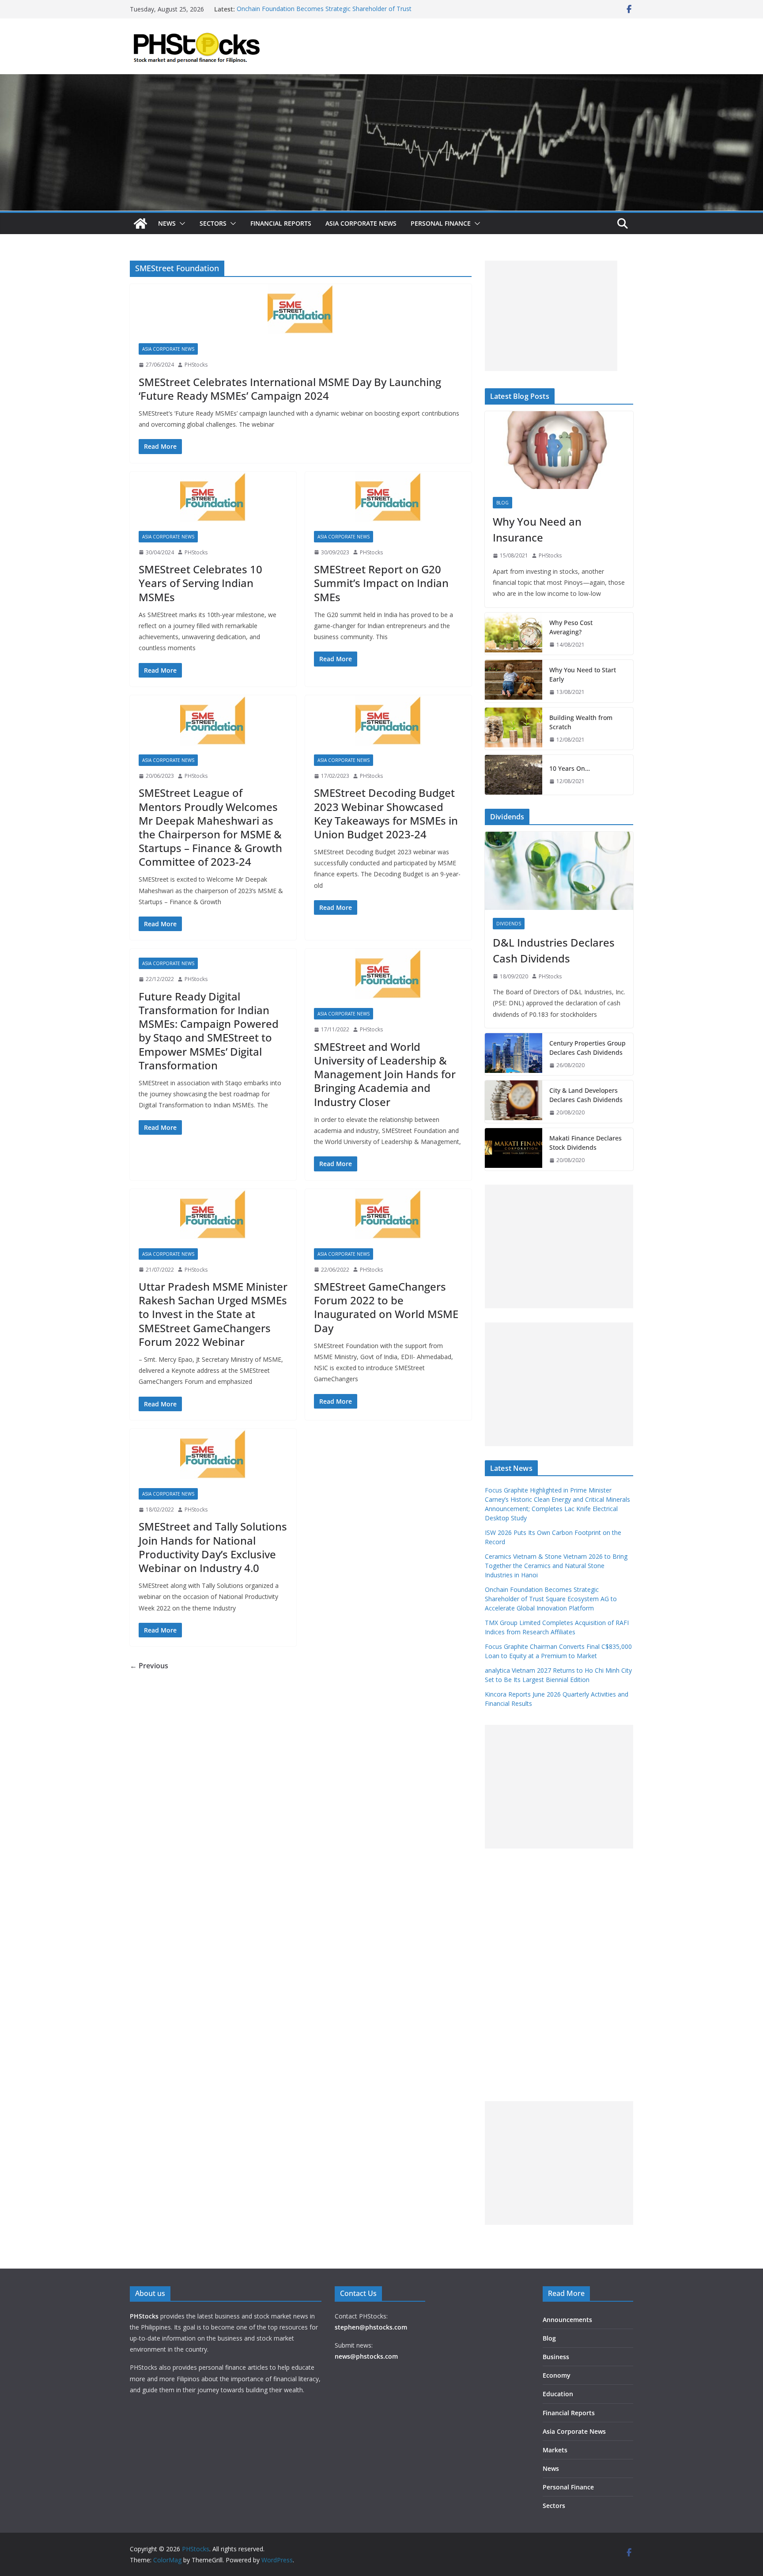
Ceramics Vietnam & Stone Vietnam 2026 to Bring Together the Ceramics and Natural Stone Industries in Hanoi (556, 1566)
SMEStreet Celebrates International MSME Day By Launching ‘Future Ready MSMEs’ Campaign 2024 (290, 389)
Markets (555, 2450)
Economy (557, 2375)
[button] (181, 224)
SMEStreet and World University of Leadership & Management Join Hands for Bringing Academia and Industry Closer (385, 1074)
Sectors (213, 223)
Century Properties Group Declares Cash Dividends (587, 1048)
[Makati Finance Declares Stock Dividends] (514, 1149)
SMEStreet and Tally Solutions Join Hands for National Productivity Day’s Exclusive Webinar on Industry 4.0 (213, 1547)
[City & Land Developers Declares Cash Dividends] (514, 1102)
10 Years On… (570, 768)
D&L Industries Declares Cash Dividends (554, 950)
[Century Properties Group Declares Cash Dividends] (514, 1054)
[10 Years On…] (514, 775)
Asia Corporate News (361, 223)
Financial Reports (281, 223)
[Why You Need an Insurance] (559, 450)
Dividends (509, 924)
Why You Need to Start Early (583, 674)
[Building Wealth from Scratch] (514, 729)
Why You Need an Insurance (537, 529)
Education (558, 2394)
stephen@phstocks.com (371, 2327)
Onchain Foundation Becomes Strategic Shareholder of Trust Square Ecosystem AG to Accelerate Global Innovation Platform (551, 1599)
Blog (502, 503)
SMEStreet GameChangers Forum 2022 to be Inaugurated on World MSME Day (386, 1307)
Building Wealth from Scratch (581, 722)
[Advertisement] (551, 316)
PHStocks (196, 365)
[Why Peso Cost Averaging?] (514, 634)
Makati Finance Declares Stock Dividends (585, 1143)
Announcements (567, 2320)
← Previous (149, 1666)
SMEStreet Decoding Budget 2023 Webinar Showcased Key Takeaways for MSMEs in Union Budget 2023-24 (386, 813)
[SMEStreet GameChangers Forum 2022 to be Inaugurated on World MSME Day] (388, 1214)
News (167, 223)
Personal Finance (441, 223)
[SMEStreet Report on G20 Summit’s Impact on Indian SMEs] (388, 497)
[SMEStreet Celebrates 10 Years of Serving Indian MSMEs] (213, 497)
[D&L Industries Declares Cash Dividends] (559, 871)
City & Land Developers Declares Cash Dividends (586, 1095)
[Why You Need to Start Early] (514, 681)
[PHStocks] (381, 80)
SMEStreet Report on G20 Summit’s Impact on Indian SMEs (381, 583)
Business (556, 2357)
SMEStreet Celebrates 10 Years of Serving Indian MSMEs (200, 583)
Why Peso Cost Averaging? (571, 627)
